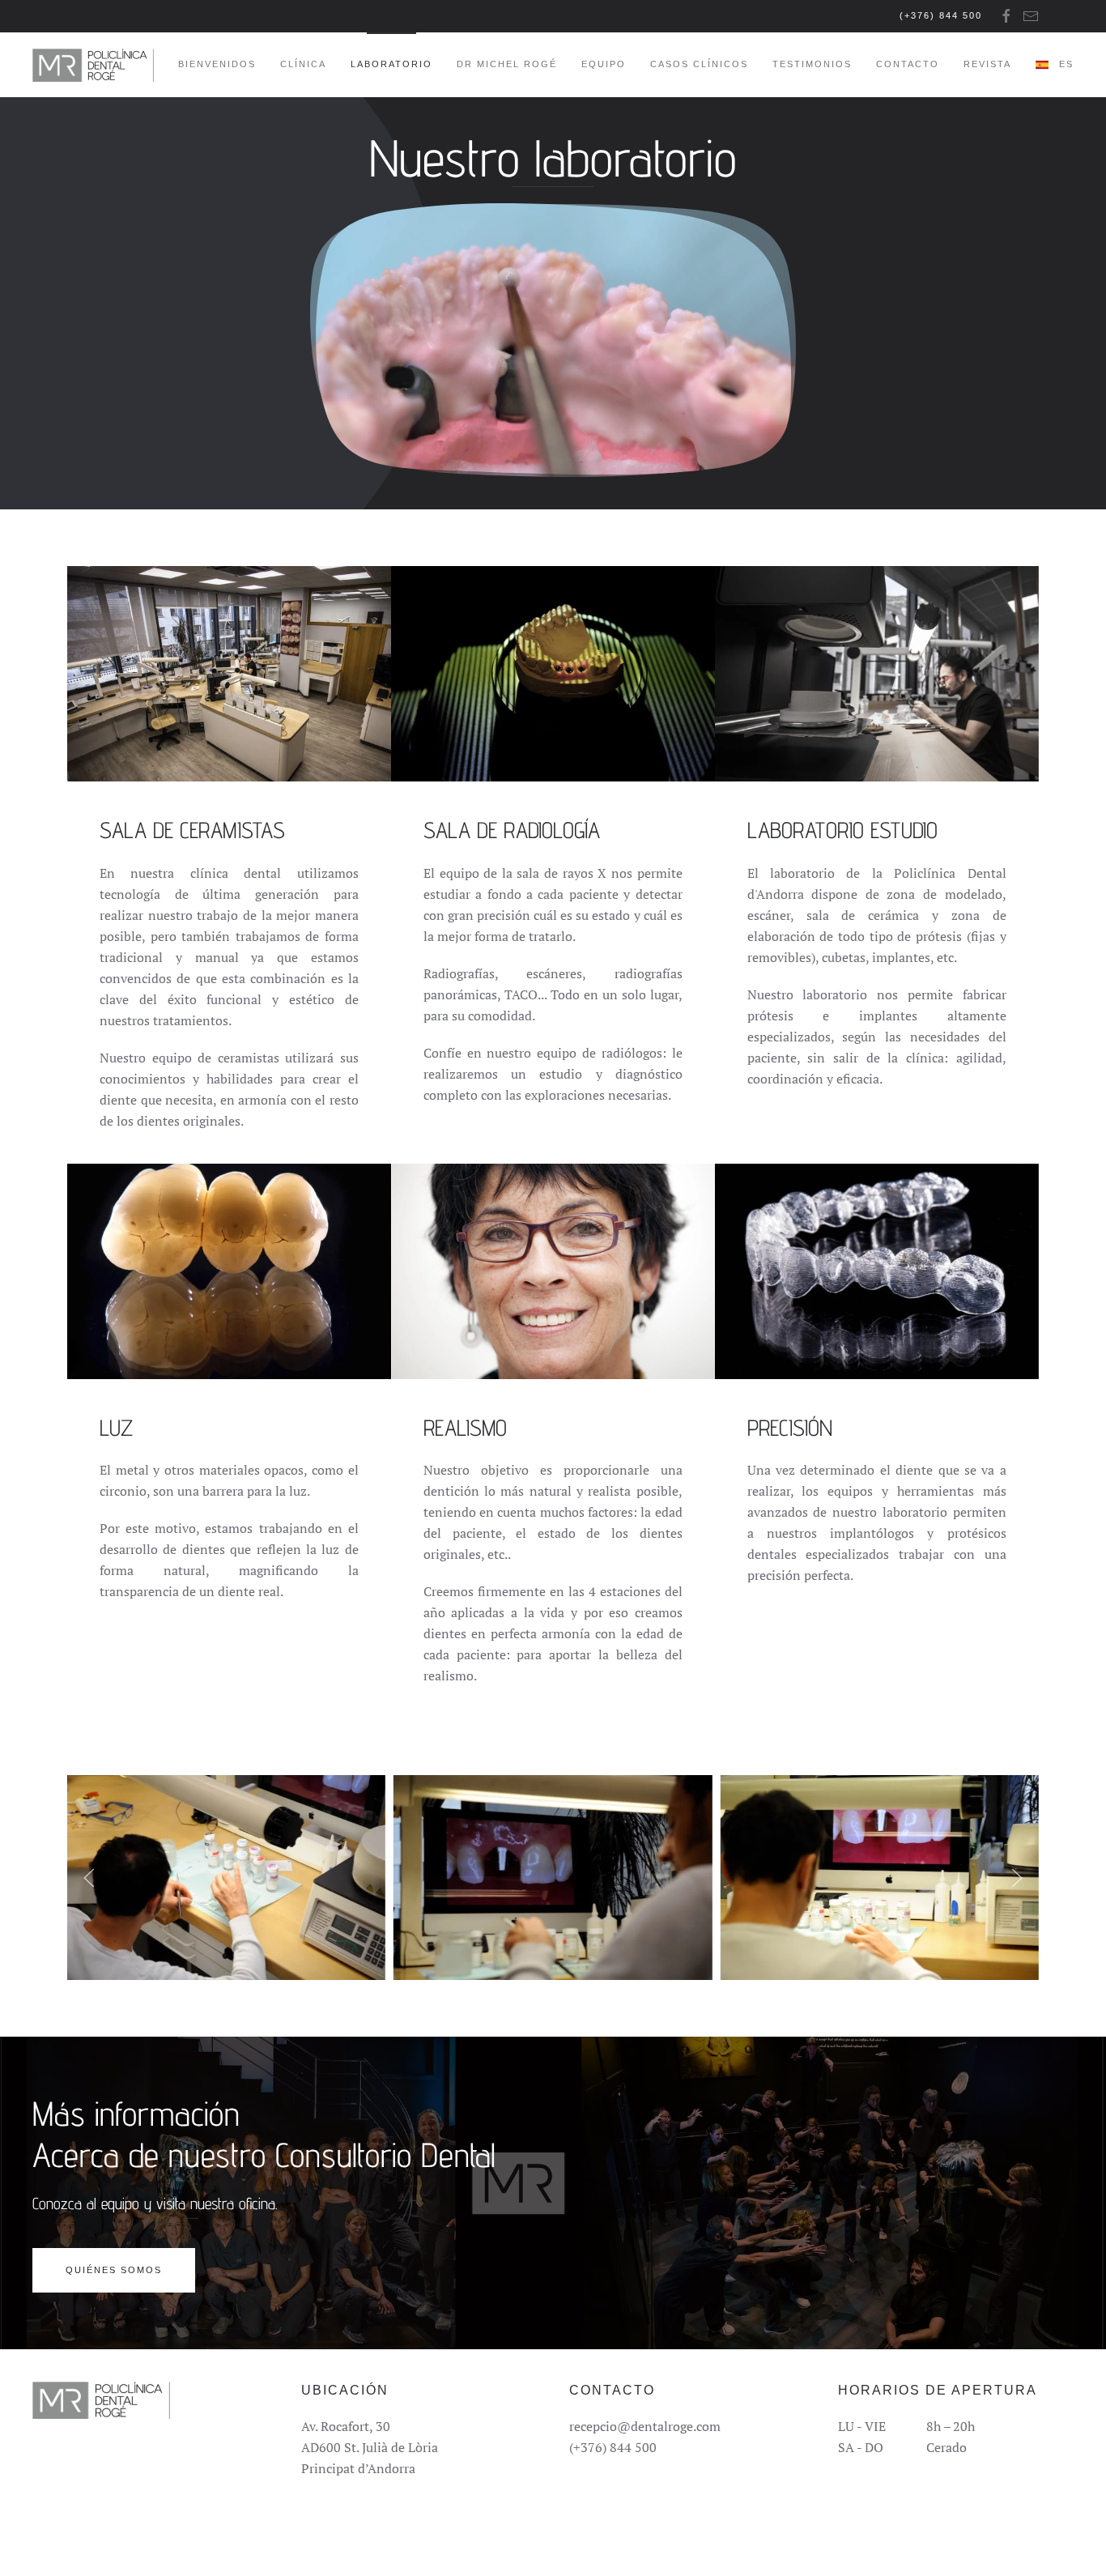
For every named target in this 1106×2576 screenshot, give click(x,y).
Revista (987, 64)
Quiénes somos (114, 2270)
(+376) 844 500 (941, 15)
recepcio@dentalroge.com (645, 2426)
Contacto (908, 64)
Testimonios (812, 64)
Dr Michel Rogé (507, 64)
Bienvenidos (217, 64)
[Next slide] (1017, 1878)
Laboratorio (391, 64)
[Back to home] (93, 65)
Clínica (303, 64)
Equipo (604, 64)
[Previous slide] (89, 1878)
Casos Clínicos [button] (699, 64)
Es (1066, 64)
